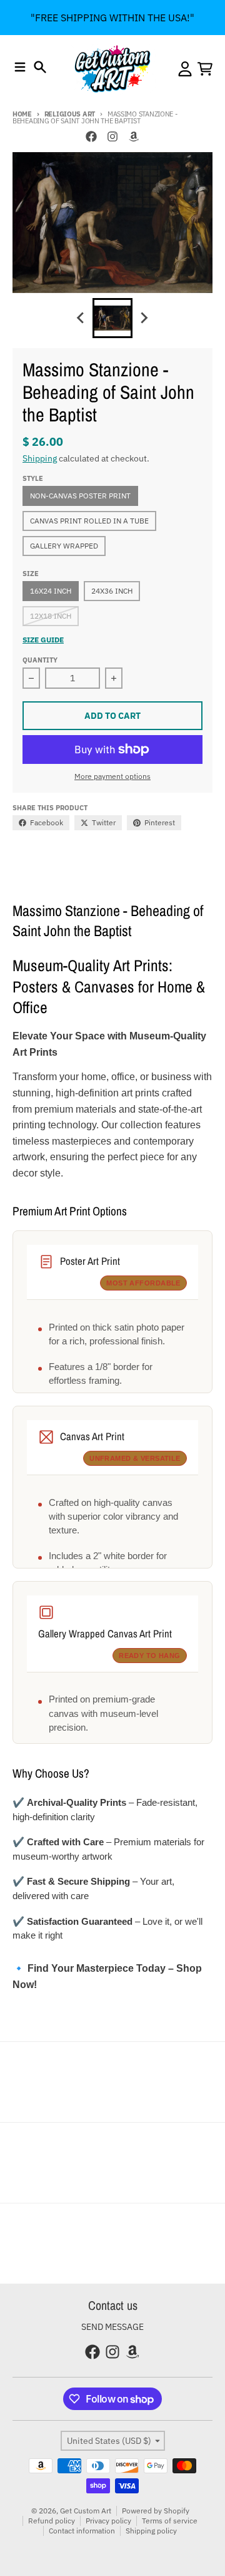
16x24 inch (51, 591)
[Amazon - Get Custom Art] (134, 137)
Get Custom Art (86, 2511)
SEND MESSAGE (112, 2327)
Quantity (40, 660)
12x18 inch (51, 616)
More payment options (112, 776)
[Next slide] (144, 318)
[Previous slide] (81, 318)
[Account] (185, 69)
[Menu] (20, 67)
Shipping (40, 458)
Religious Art (70, 114)
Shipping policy (151, 2531)
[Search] (40, 67)
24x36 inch (112, 591)
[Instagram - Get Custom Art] (112, 137)
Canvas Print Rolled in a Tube (89, 521)
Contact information (82, 2531)
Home (22, 114)
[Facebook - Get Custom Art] (91, 137)
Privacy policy (108, 2521)
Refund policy (52, 2521)
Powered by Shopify (156, 2511)
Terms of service (170, 2521)
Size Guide (43, 640)
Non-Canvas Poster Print (80, 496)
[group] (112, 318)
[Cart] (205, 69)
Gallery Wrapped (64, 546)
